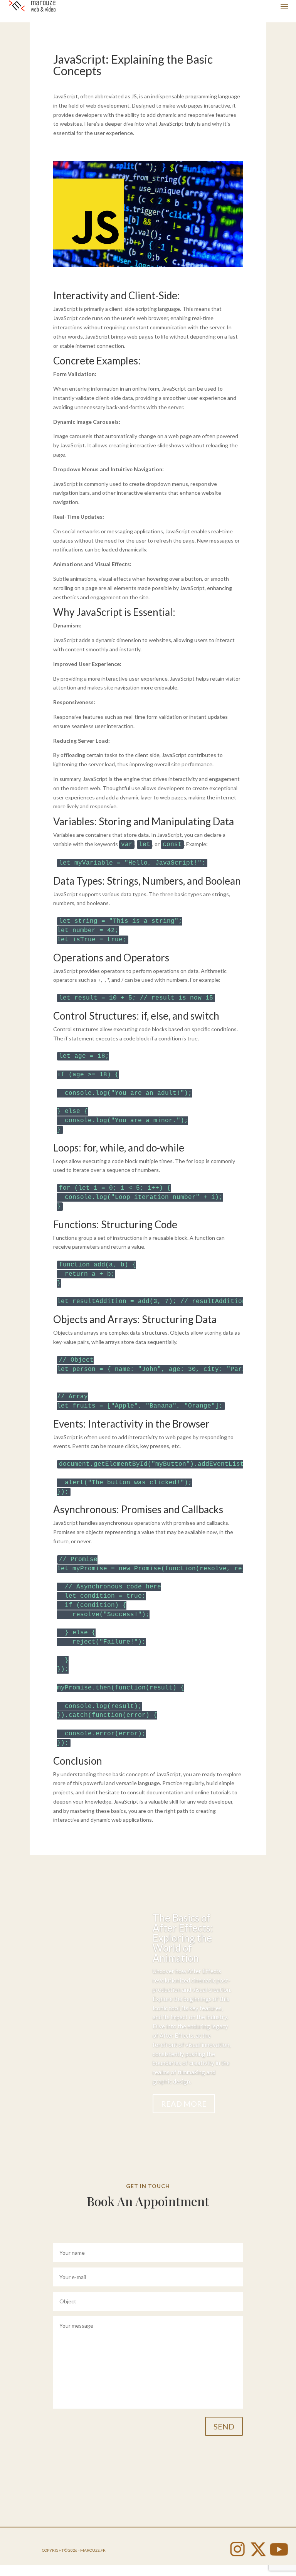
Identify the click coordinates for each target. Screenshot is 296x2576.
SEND (224, 2426)
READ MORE (184, 2104)
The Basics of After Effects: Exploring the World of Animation (183, 1938)
